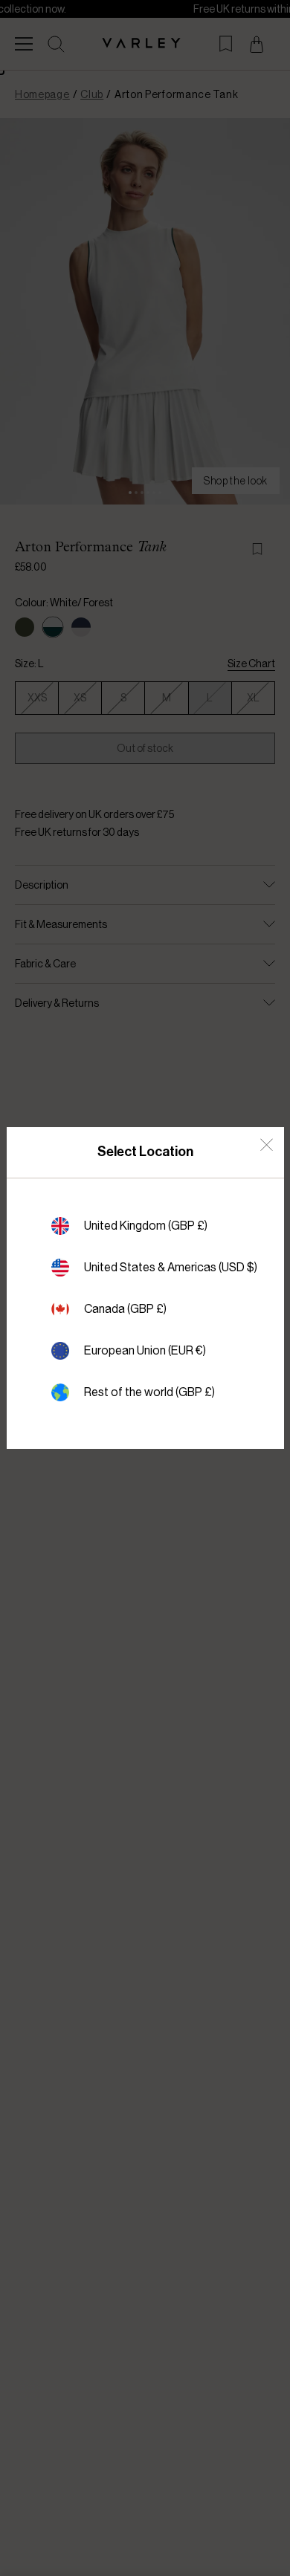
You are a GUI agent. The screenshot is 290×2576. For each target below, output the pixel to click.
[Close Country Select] (267, 1145)
